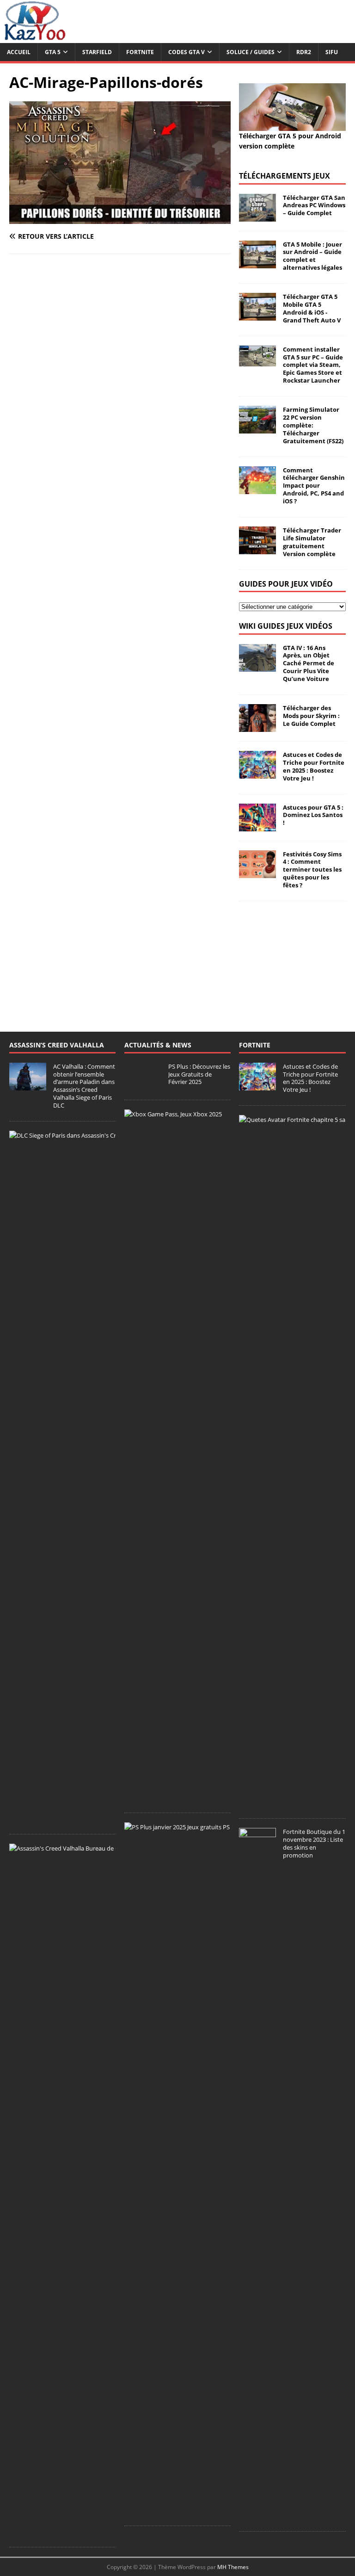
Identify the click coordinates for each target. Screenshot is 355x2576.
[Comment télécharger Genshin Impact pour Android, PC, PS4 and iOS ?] (257, 488)
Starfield (97, 52)
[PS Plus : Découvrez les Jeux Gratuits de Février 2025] (143, 1085)
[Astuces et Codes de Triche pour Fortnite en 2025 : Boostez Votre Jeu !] (257, 773)
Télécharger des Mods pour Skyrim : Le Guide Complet (311, 716)
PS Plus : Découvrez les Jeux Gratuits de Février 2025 (199, 1074)
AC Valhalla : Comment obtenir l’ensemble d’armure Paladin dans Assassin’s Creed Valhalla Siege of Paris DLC (84, 1086)
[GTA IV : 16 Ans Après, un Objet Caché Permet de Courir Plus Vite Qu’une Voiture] (257, 666)
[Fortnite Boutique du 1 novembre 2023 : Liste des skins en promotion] (257, 2517)
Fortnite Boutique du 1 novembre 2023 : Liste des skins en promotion (314, 1843)
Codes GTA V (187, 52)
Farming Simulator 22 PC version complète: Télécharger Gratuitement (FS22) (313, 425)
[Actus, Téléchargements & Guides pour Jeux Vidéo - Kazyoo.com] (35, 38)
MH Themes (233, 2567)
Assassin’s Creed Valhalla (57, 1045)
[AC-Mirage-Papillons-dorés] (120, 219)
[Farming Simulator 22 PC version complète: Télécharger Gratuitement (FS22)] (257, 428)
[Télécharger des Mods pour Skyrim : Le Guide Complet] (257, 727)
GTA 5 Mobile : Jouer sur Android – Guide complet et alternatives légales (312, 256)
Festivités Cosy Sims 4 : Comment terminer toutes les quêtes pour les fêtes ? (312, 870)
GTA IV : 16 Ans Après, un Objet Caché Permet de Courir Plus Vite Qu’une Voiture (309, 663)
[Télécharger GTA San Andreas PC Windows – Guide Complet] (257, 216)
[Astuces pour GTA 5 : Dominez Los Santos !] (257, 826)
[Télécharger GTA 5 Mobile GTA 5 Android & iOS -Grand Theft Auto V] (257, 315)
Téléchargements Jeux (285, 176)
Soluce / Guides (251, 52)
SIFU (332, 52)
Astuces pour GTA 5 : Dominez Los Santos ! (313, 815)
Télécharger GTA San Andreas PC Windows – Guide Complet (314, 205)
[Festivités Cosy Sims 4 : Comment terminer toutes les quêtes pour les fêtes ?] (257, 872)
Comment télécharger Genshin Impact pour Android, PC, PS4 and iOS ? (314, 486)
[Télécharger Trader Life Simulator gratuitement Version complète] (257, 549)
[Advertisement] (292, 957)
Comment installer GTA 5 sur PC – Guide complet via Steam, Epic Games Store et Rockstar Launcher (313, 365)
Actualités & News (158, 1045)
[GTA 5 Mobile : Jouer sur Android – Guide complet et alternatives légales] (257, 263)
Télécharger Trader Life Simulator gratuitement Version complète (312, 542)
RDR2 (304, 52)
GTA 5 (53, 52)
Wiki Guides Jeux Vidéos (286, 626)
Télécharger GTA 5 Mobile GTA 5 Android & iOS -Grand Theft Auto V (312, 308)
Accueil (19, 52)
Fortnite (140, 52)
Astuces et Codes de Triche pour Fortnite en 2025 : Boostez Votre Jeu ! (314, 766)
